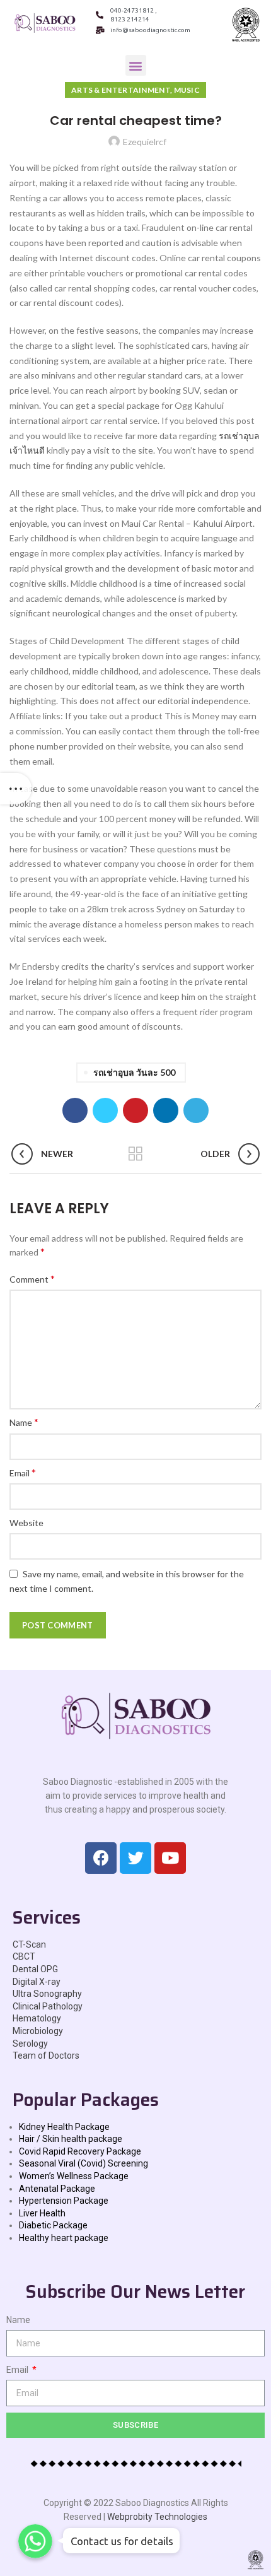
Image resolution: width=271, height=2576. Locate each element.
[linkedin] (166, 1110)
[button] (136, 65)
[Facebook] (75, 1110)
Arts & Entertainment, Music (135, 90)
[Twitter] (105, 1110)
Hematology (37, 2018)
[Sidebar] (16, 789)
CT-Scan (29, 1944)
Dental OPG (35, 1969)
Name (24, 1422)
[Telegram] (196, 1110)
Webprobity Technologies (157, 2517)
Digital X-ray (37, 1982)
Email (23, 1472)
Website (26, 1523)
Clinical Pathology (48, 2006)
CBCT (24, 1956)
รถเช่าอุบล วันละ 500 (134, 1072)
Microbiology (38, 2031)
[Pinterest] (135, 1110)
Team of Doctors (46, 2056)
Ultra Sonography (47, 1994)
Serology (30, 2044)
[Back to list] (135, 1154)
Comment (32, 1279)
